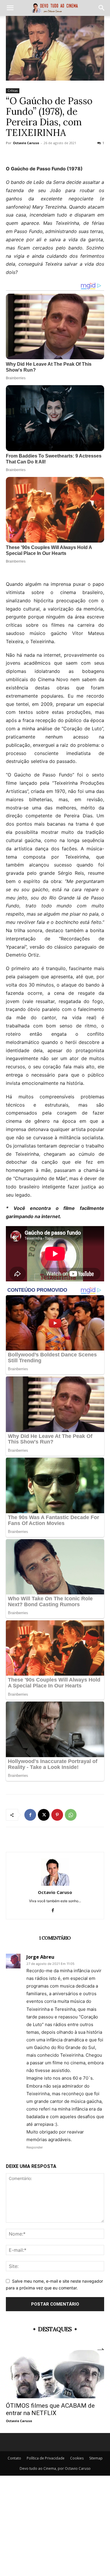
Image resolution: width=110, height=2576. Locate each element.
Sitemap (96, 2458)
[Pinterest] (57, 1815)
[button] (10, 8)
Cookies (77, 2458)
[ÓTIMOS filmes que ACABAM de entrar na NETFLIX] (55, 2374)
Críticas (13, 91)
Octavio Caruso (26, 143)
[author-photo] (55, 1884)
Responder (35, 2147)
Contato (14, 2458)
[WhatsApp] (71, 1815)
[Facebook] (30, 1815)
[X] (44, 1815)
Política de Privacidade (46, 2458)
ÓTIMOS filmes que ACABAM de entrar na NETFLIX (50, 2409)
